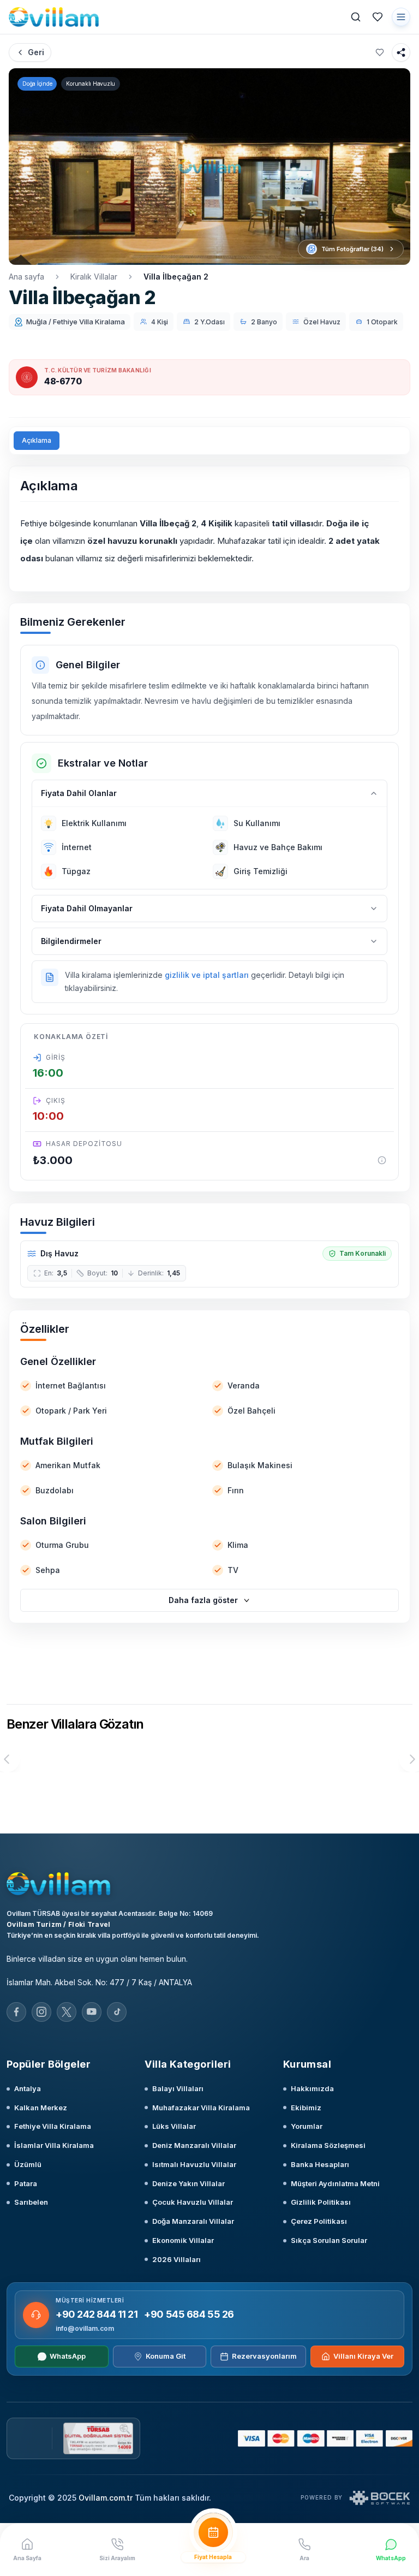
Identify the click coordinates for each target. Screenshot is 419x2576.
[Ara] (356, 17)
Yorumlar (307, 2126)
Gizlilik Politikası (321, 2202)
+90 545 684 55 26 (189, 2314)
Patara (26, 2183)
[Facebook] (16, 2012)
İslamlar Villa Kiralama (54, 2145)
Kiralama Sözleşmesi (328, 2145)
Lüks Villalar (174, 2126)
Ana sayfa (26, 277)
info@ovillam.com (85, 2328)
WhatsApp (68, 2356)
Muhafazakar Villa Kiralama (201, 2108)
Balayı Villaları (178, 2088)
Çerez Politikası (319, 2221)
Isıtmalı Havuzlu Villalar (194, 2164)
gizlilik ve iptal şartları (207, 975)
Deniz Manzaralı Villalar (194, 2145)
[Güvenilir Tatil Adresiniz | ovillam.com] (54, 17)
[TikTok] (117, 2012)
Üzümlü (28, 2164)
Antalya (28, 2088)
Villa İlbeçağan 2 (176, 277)
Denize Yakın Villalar (188, 2183)
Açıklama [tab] (37, 440)
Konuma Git (166, 2356)
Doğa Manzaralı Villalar (193, 2221)
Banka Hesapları (320, 2164)
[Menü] (401, 17)
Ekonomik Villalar (183, 2240)
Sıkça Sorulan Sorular (329, 2240)
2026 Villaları (176, 2259)
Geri (36, 52)
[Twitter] (67, 2012)
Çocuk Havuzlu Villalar (193, 2202)
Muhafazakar (241, 541)
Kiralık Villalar (94, 277)
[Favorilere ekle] (380, 52)
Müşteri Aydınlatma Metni (335, 2183)
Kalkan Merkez (41, 2108)
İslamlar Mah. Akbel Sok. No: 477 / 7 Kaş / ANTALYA (99, 1982)
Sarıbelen (31, 2202)
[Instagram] (41, 2012)
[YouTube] (92, 2012)
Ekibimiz (306, 2108)
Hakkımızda (312, 2088)
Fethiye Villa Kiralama (53, 2126)
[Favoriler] (378, 17)
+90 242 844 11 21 (97, 2314)
